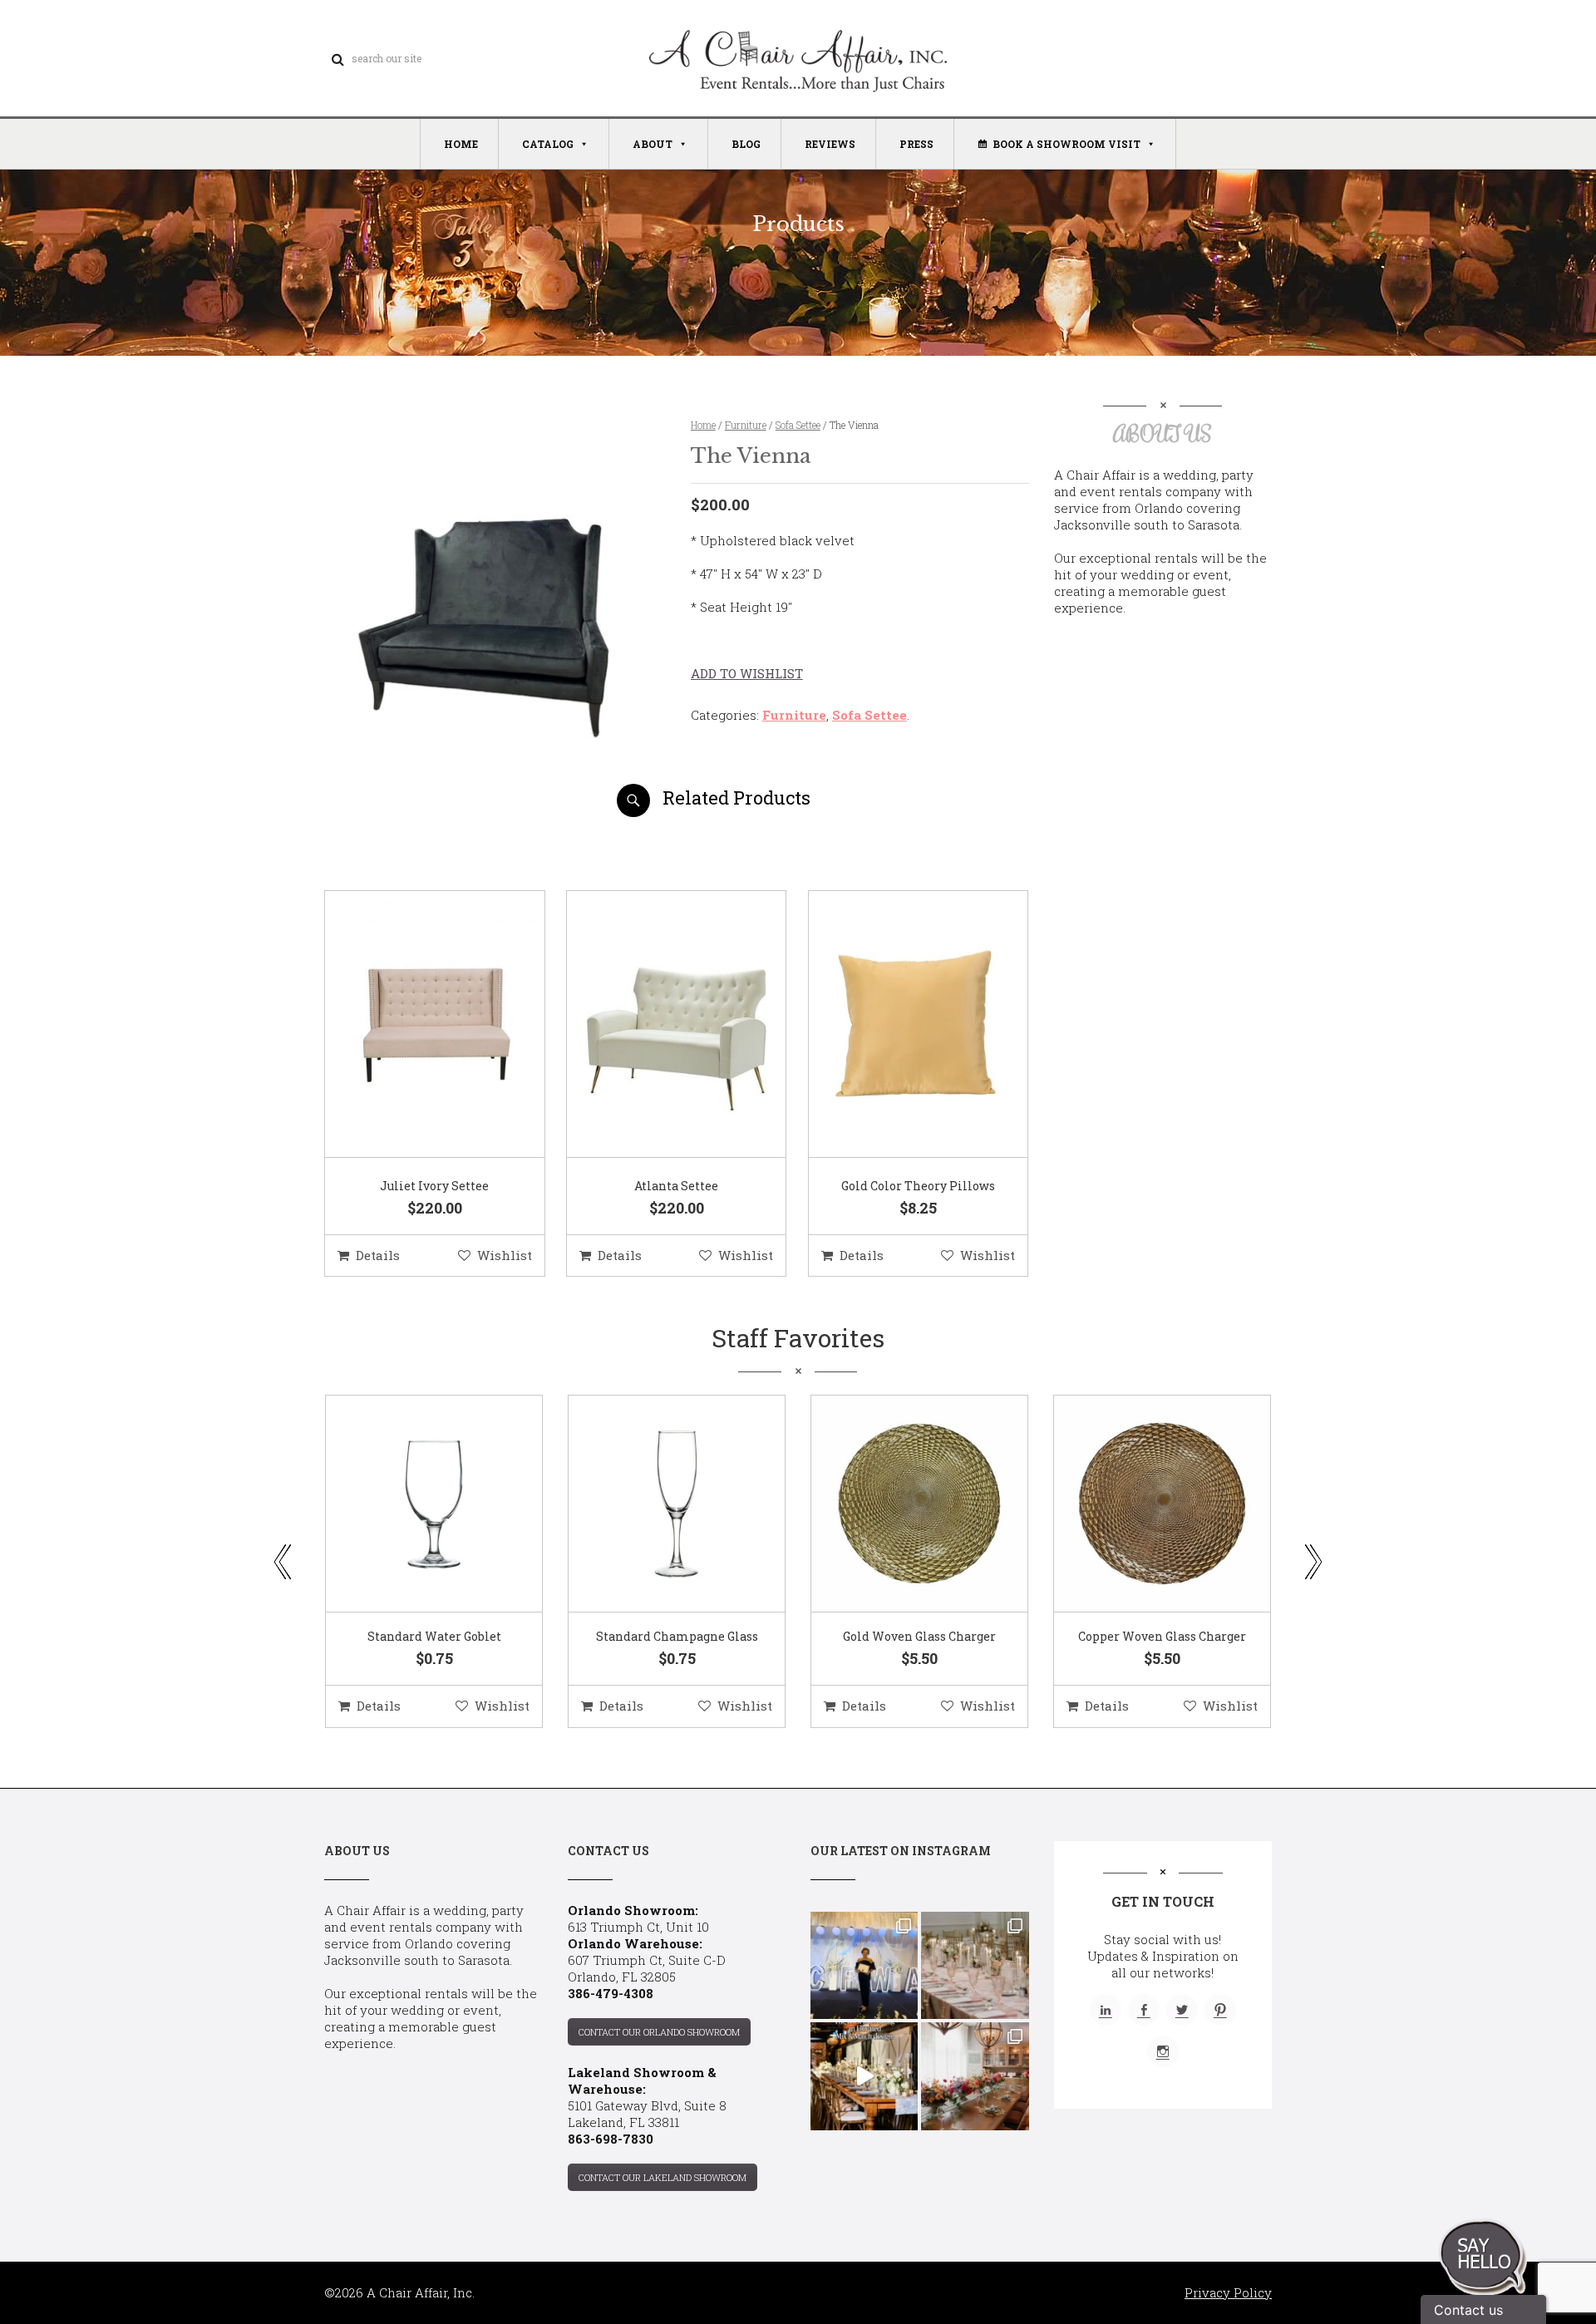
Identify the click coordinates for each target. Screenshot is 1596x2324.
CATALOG (548, 144)
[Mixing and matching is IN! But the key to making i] (864, 2076)
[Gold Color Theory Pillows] (898, 1025)
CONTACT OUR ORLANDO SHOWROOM (659, 2032)
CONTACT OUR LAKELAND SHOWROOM (663, 2177)
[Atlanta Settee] (656, 1025)
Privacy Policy (1228, 2292)
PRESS (916, 144)
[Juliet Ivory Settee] (414, 1025)
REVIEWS (830, 144)
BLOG (746, 144)
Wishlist (505, 1255)
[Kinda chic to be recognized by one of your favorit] (864, 1965)
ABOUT (653, 144)
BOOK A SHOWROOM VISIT (1066, 144)
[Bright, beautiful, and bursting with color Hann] (975, 2076)
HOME (461, 144)
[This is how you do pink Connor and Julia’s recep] (975, 1965)
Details (378, 1255)
